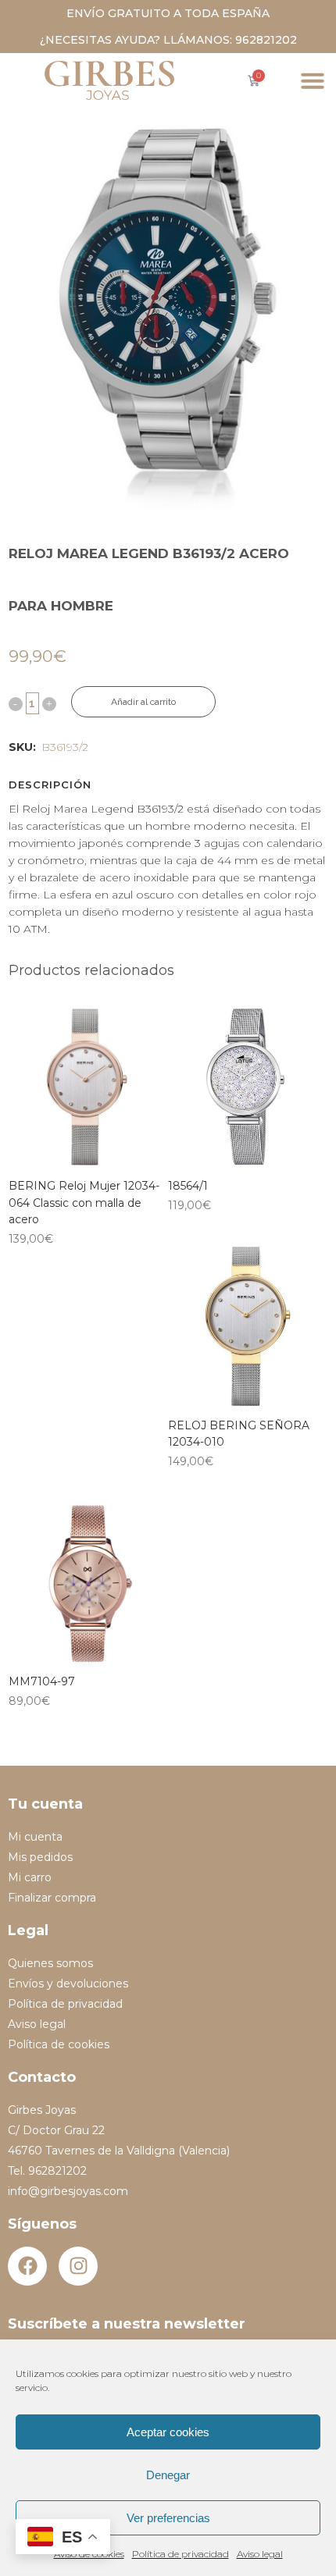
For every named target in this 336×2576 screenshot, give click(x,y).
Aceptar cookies (168, 2432)
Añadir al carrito (143, 702)
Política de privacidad (181, 2554)
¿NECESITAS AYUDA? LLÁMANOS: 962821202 (168, 40)
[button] (313, 80)
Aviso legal (260, 2554)
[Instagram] (78, 2266)
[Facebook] (27, 2266)
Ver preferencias (168, 2518)
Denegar (168, 2475)
